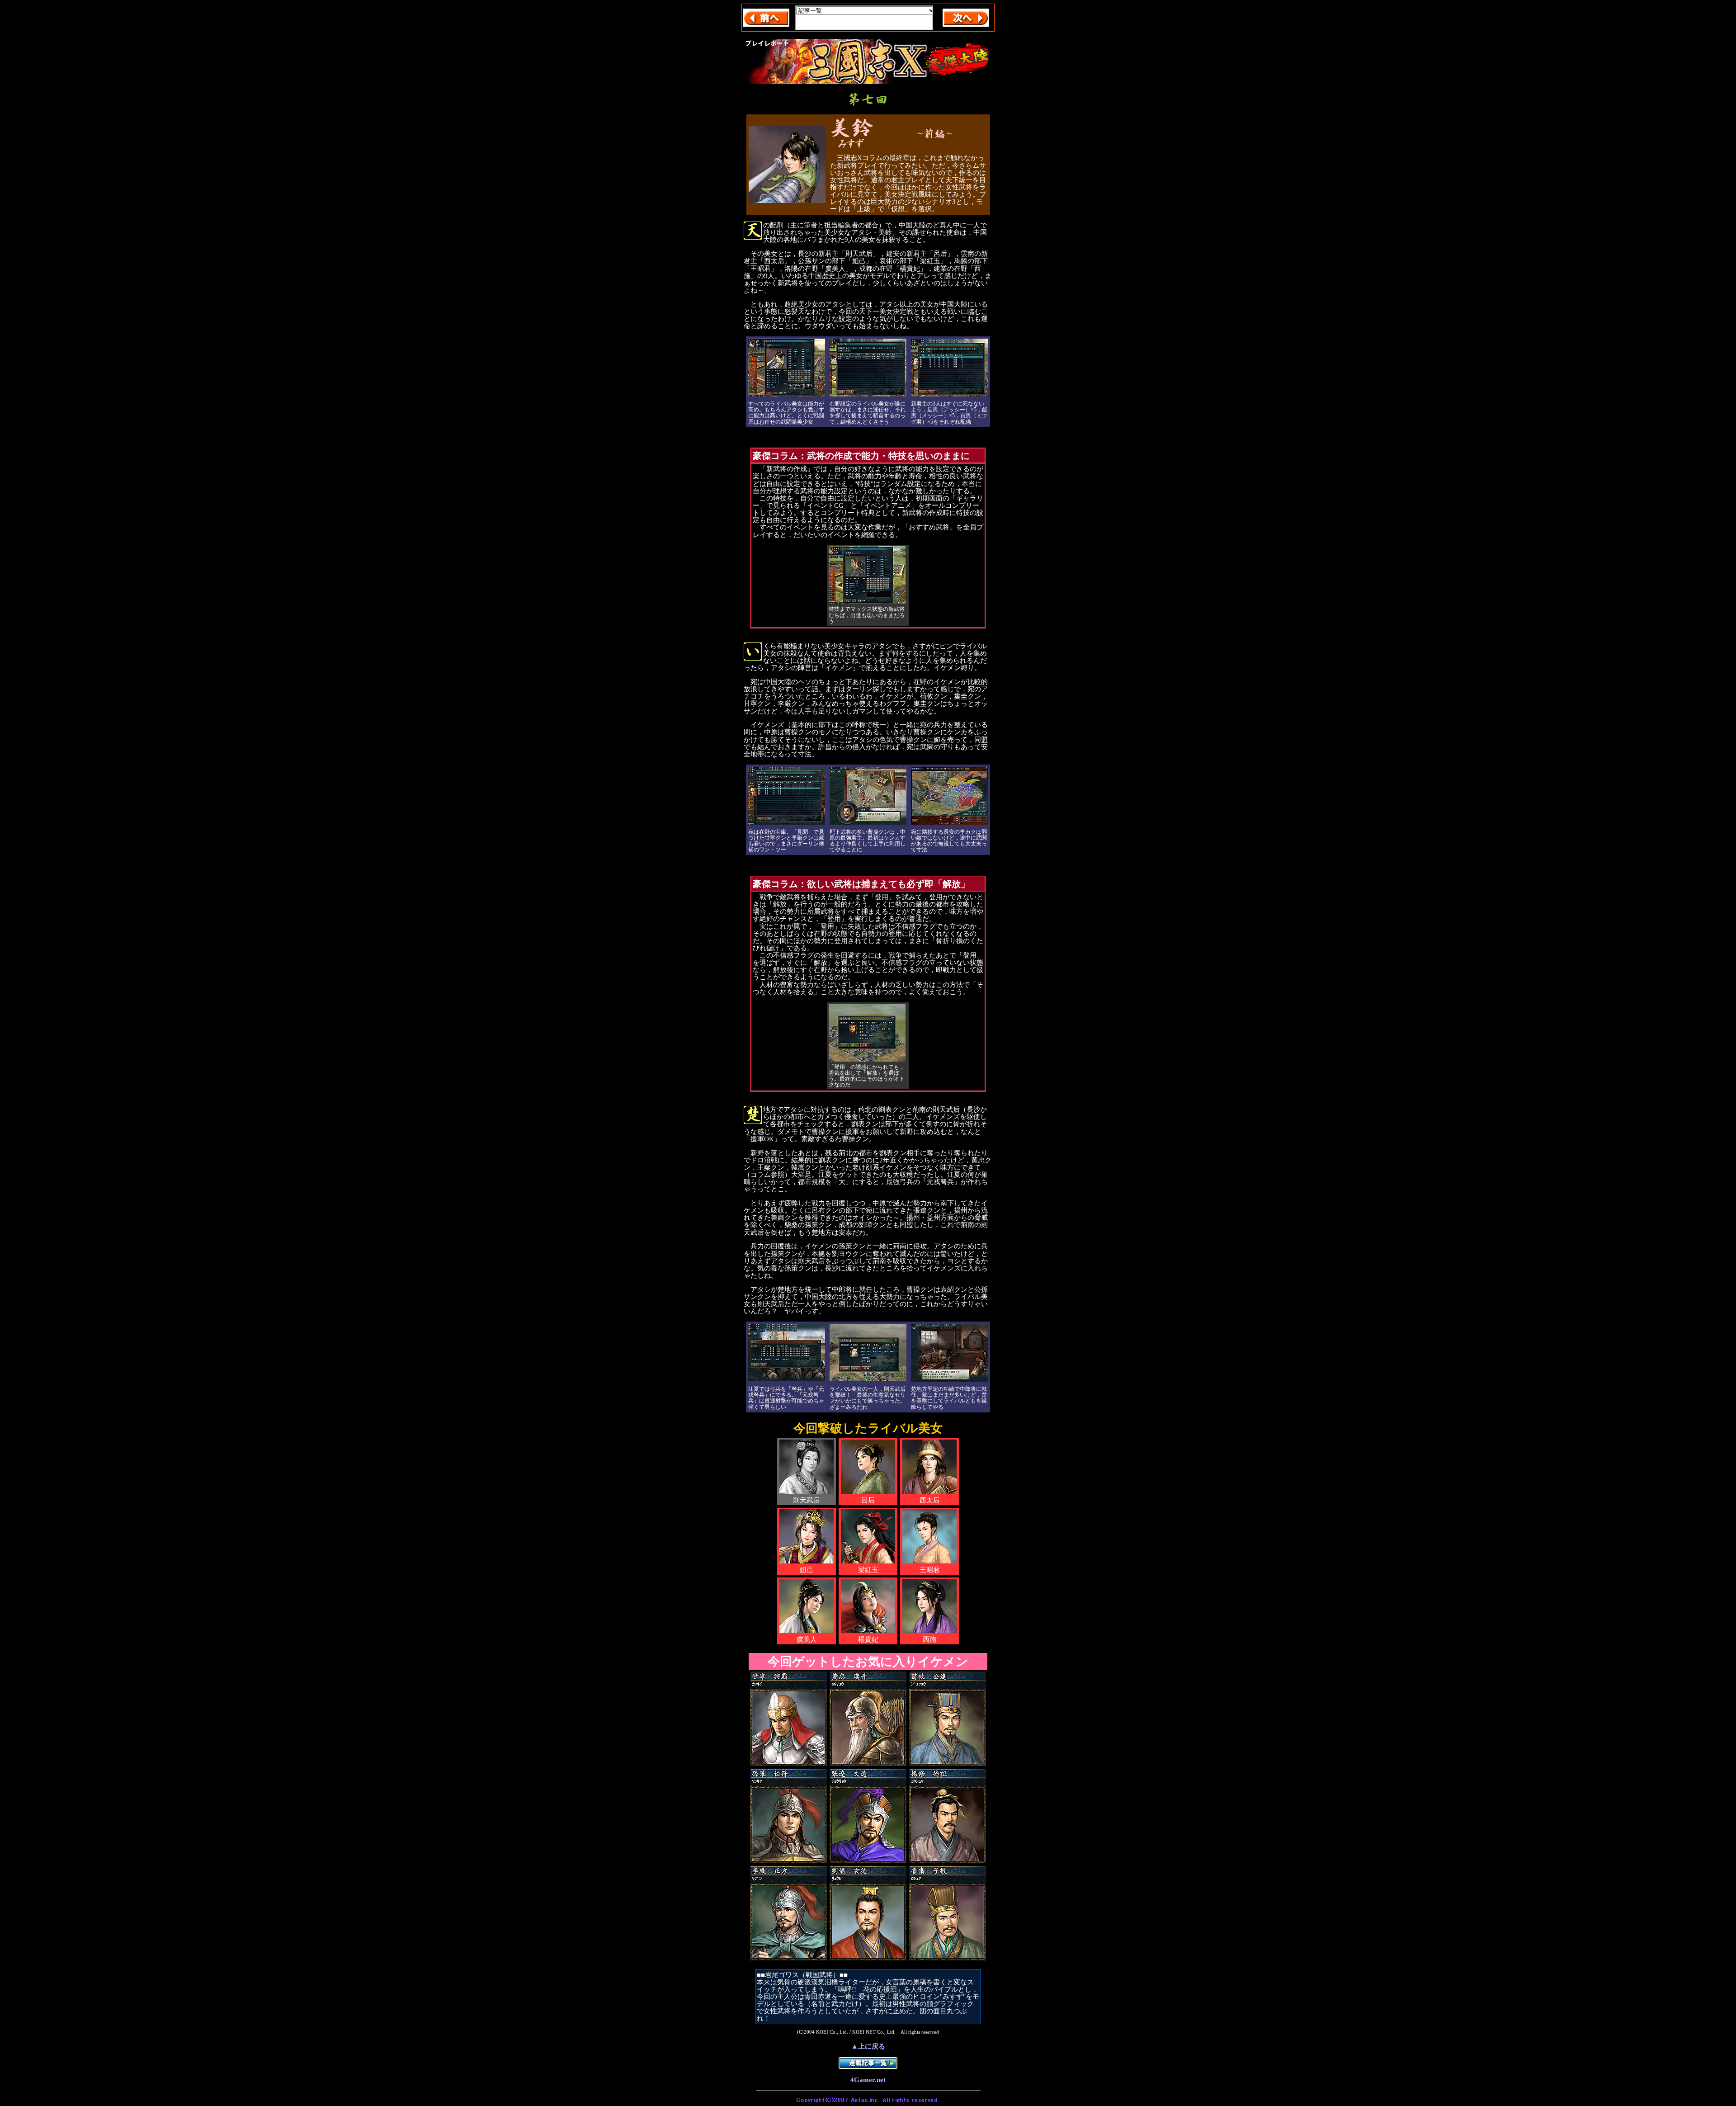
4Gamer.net (868, 2080)
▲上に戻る (868, 2046)
